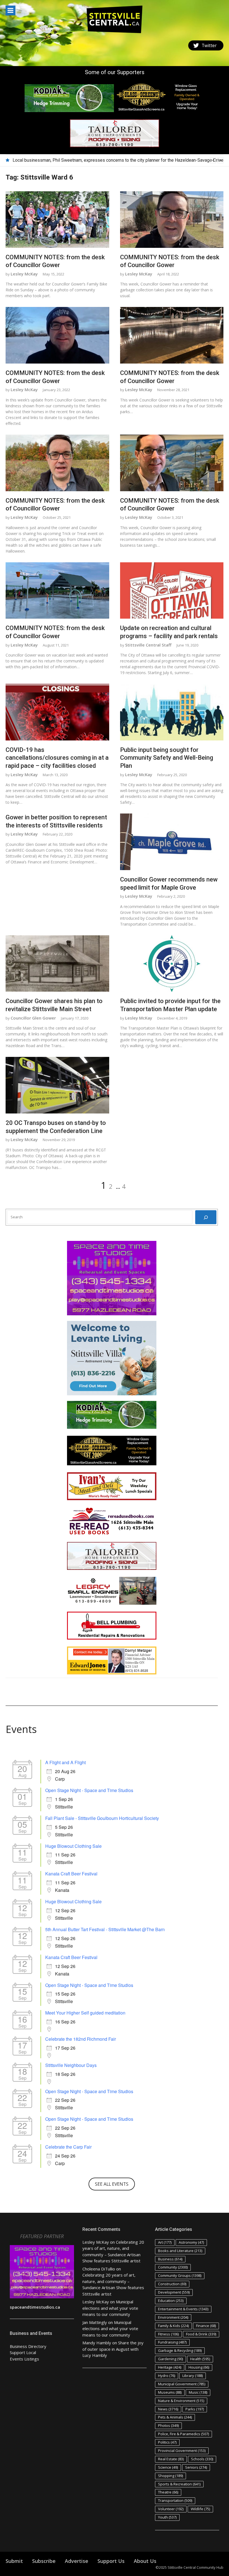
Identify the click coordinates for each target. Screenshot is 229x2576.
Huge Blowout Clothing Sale (73, 1846)
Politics (167, 2442)
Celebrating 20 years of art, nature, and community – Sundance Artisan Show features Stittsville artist (111, 160)
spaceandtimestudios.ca (35, 2307)
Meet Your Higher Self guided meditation (85, 2013)
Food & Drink (201, 2334)
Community (173, 2267)
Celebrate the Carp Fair (68, 2147)
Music (198, 2392)
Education (171, 2301)
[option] (118, 160)
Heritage (170, 2367)
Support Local (23, 2352)
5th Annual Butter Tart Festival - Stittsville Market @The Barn (105, 1929)
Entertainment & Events (183, 2309)
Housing (199, 2367)
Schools (202, 2459)
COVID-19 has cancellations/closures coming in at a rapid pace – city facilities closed (57, 758)
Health (200, 2359)
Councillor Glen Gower (33, 1018)
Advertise (77, 2561)
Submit (14, 2561)
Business (170, 2259)
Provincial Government (182, 2451)
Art (165, 2242)
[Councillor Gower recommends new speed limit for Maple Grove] (172, 842)
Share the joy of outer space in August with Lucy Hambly (113, 2349)
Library (193, 2376)
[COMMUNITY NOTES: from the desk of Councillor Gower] (57, 220)
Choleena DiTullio (99, 2269)
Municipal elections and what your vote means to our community (110, 2308)
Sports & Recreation (179, 2484)
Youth (167, 2517)
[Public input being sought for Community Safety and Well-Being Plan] (172, 712)
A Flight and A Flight (65, 1762)
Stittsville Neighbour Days (71, 2065)
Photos (168, 2425)
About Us (145, 2561)
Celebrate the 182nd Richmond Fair (81, 2039)
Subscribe (44, 2561)
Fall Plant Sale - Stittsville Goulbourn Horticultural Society (102, 1818)
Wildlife (200, 2509)
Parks (195, 2409)
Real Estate (171, 2459)
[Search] (206, 1217)
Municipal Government (182, 2384)
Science (168, 2467)
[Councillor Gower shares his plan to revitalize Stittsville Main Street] (57, 964)
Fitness (168, 2334)
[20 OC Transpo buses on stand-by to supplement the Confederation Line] (57, 1085)
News (168, 2409)
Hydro (167, 2376)
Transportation (175, 2500)
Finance (206, 2326)
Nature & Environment (181, 2401)
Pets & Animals (175, 2417)
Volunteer (171, 2509)
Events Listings (24, 2359)
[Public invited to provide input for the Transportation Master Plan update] (172, 964)
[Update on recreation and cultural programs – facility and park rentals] (172, 591)
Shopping (170, 2476)
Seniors (196, 2467)
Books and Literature (180, 2251)
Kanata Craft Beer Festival (71, 1874)
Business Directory (28, 2346)
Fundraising (172, 2342)
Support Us (111, 2561)
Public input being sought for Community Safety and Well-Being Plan (167, 758)
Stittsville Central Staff (148, 645)
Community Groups (180, 2275)
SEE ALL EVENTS (112, 2184)
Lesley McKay (24, 274)
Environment (173, 2317)
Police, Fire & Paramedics (183, 2434)
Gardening (170, 2359)
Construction (172, 2284)
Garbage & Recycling (180, 2350)
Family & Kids (173, 2326)
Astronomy (191, 2242)
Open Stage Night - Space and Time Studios (89, 1790)
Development (174, 2292)
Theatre (168, 2492)
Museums (170, 2392)
